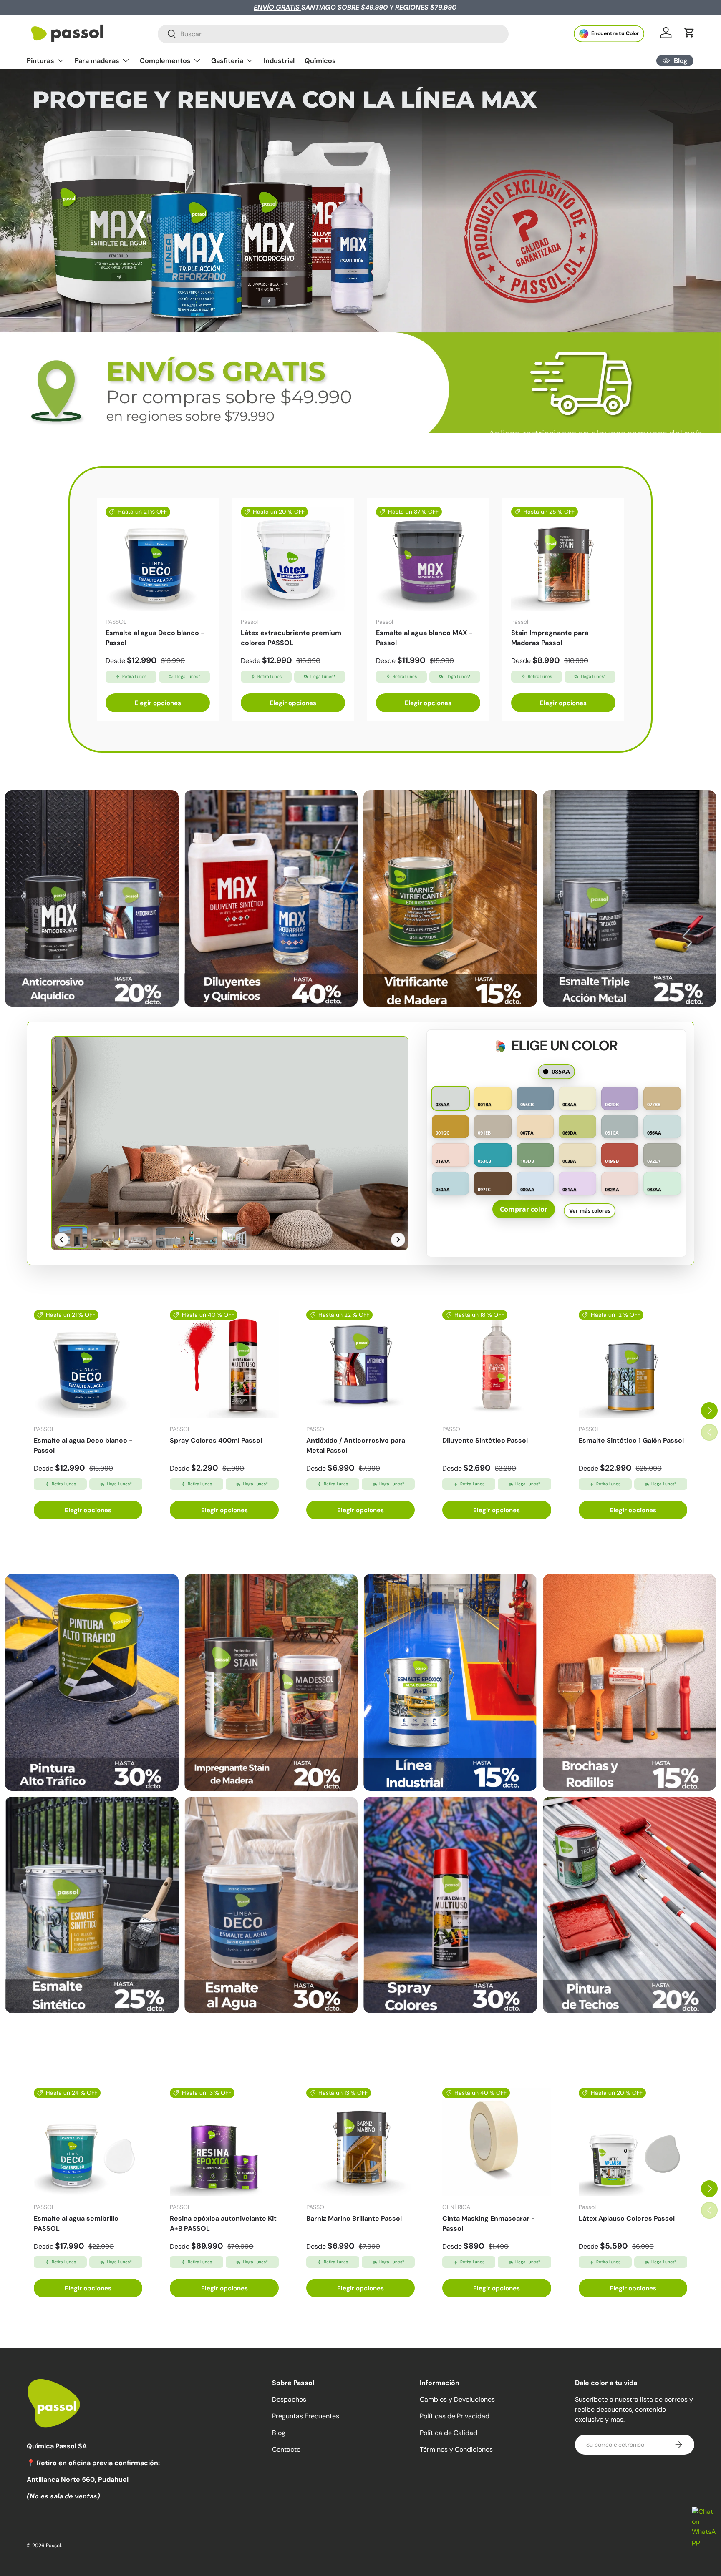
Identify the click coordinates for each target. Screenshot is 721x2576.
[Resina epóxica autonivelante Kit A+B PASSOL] (224, 2142)
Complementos (165, 61)
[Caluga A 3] (450, 898)
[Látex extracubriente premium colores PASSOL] (293, 559)
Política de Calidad (449, 2433)
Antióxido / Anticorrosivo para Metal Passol (356, 1445)
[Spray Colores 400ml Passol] (224, 1364)
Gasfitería (227, 61)
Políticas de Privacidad (455, 2416)
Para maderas (97, 61)
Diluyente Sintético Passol (485, 1440)
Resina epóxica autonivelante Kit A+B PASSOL (223, 2223)
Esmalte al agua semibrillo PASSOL (76, 2223)
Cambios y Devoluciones (457, 2399)
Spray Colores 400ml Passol (216, 1440)
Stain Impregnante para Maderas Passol (550, 638)
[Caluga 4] (630, 1682)
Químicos (320, 61)
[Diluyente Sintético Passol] (497, 1364)
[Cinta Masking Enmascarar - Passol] (497, 2142)
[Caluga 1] (92, 1682)
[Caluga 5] (92, 1905)
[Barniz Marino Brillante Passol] (360, 2142)
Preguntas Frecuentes (306, 2416)
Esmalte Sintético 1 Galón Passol (631, 1440)
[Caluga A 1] (92, 898)
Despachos (289, 2399)
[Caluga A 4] (630, 898)
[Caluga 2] (271, 1682)
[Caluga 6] (271, 1905)
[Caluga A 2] (271, 898)
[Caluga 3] (450, 1682)
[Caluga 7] (450, 1905)
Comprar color (524, 1209)
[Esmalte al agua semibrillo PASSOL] (88, 2142)
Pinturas (40, 61)
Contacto (286, 2449)
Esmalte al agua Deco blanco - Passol (155, 638)
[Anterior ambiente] (61, 1240)
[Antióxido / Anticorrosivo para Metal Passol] (360, 1364)
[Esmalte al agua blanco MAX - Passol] (428, 559)
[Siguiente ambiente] (398, 1240)
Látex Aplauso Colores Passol (627, 2218)
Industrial (279, 61)
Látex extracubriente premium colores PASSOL (291, 638)
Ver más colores (590, 1210)
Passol (53, 2546)
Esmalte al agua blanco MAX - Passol (424, 638)
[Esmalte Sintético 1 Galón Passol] (633, 1364)
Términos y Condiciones (456, 2449)
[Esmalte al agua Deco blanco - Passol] (158, 559)
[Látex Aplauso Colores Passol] (633, 2142)
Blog (279, 2433)
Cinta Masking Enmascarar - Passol (489, 2223)
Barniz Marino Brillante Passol (354, 2218)
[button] (689, 33)
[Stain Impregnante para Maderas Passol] (563, 559)
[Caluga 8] (630, 1905)
